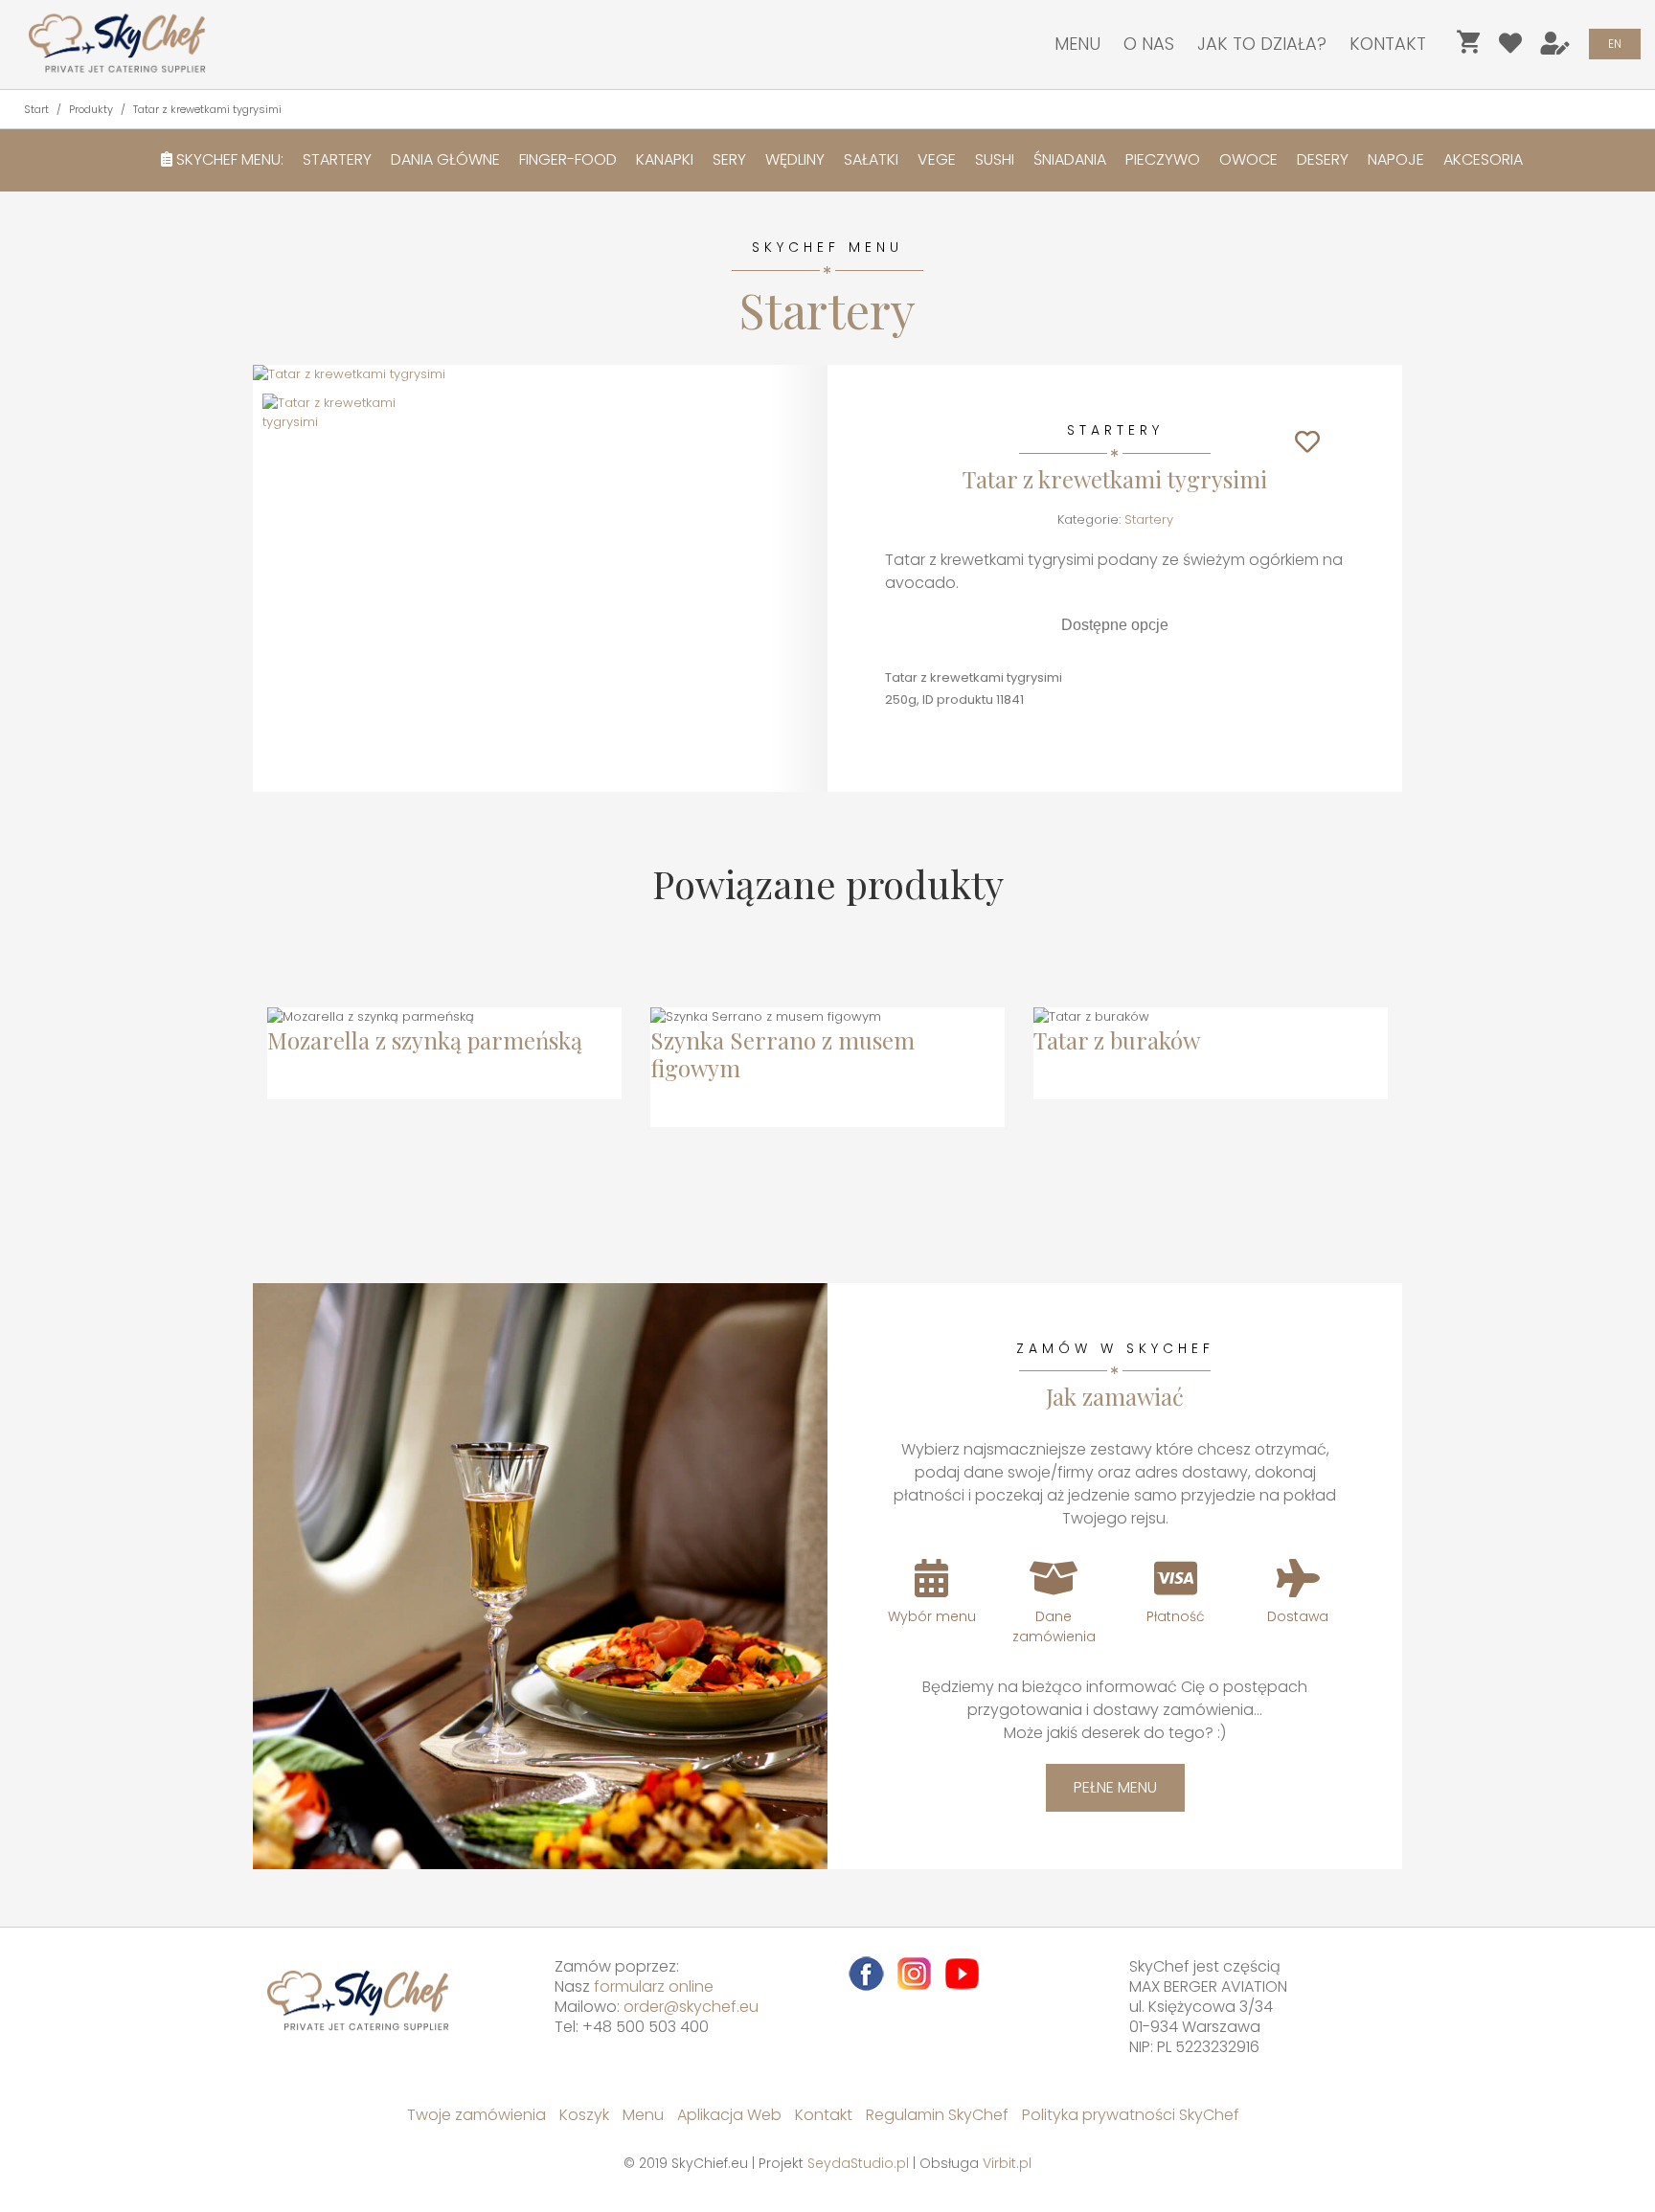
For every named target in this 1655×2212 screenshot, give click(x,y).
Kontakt (1388, 44)
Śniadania (1070, 159)
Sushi (995, 159)
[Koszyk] (1468, 47)
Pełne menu (1115, 1787)
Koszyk (584, 2115)
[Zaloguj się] (1555, 47)
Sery (729, 159)
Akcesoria (1483, 159)
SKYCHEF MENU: (228, 159)
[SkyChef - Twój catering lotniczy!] (110, 43)
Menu (1077, 44)
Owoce (1248, 159)
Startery (337, 159)
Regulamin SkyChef (937, 2115)
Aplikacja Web (729, 2115)
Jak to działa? (1262, 44)
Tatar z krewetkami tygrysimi (207, 109)
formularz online (654, 1986)
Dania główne (445, 159)
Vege (937, 159)
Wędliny (795, 159)
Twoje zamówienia (476, 2115)
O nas (1149, 44)
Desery (1323, 159)
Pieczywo (1163, 159)
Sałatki (871, 159)
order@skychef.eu (691, 2007)
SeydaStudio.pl (858, 2163)
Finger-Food (568, 159)
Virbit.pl (1007, 2163)
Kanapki (665, 159)
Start (36, 109)
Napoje (1396, 159)
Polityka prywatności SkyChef (1131, 2115)
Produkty (91, 109)
